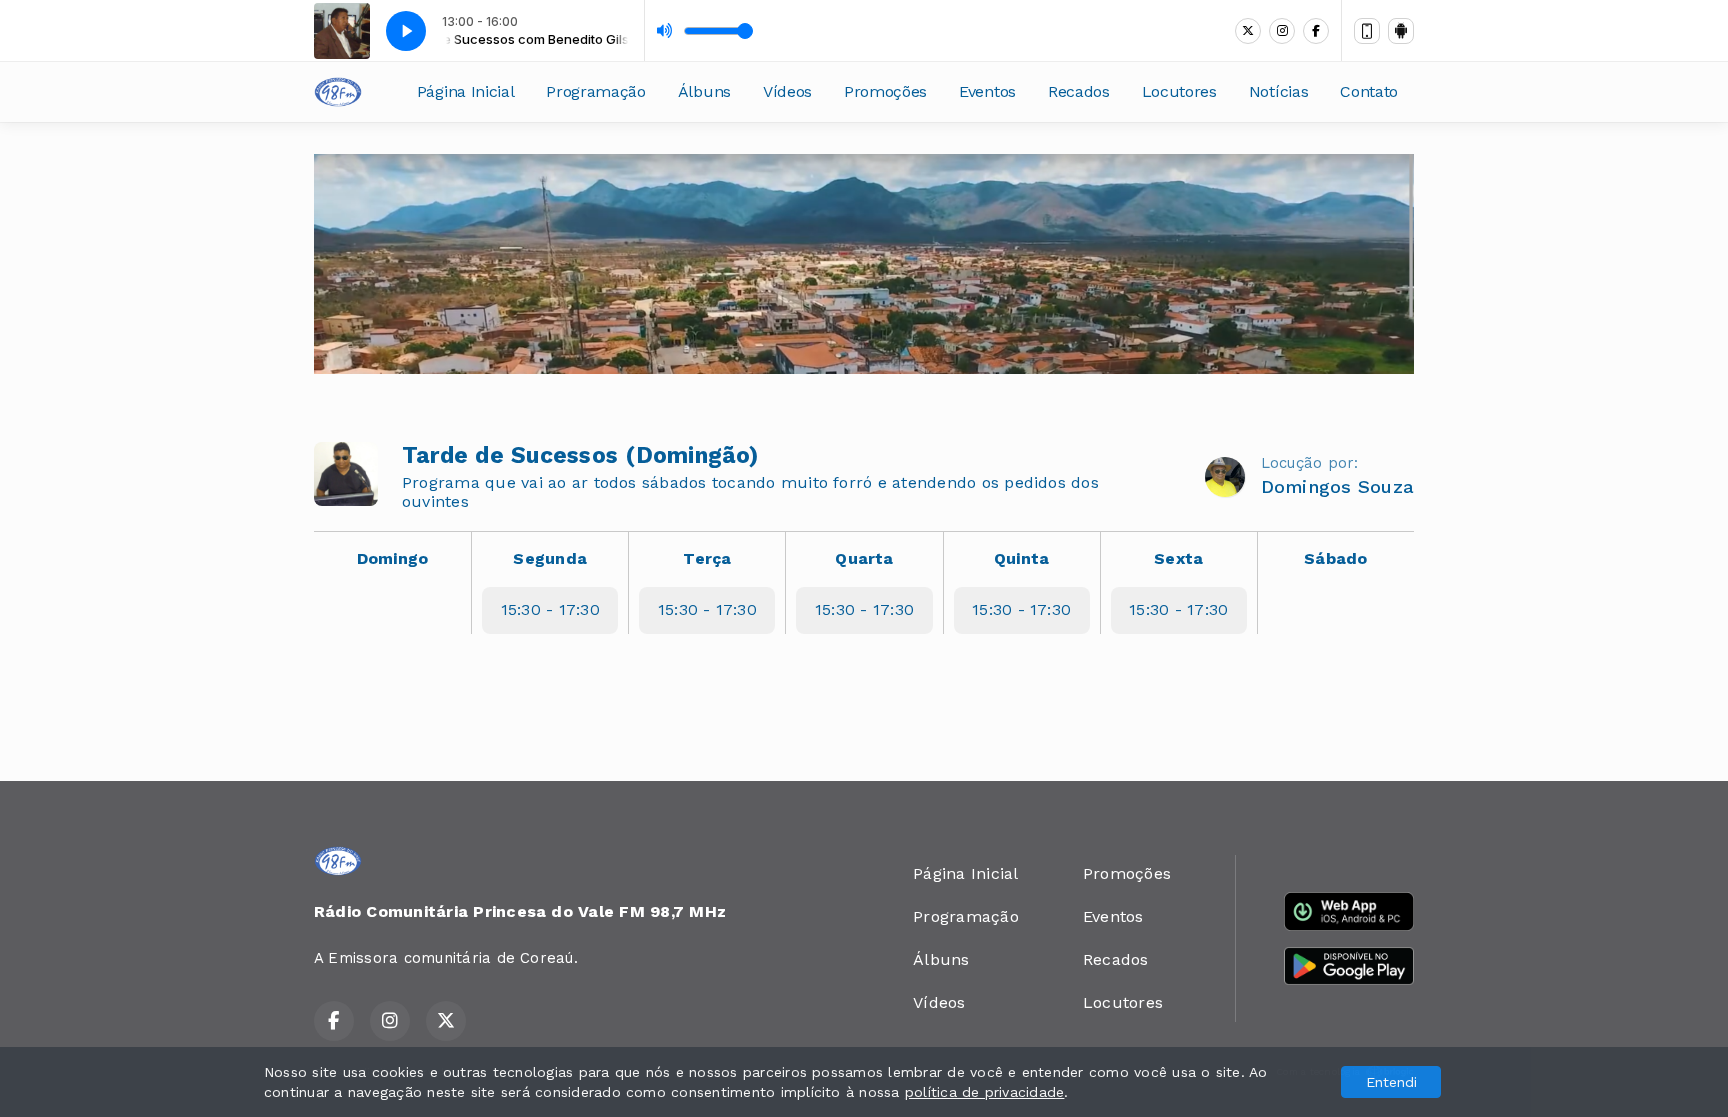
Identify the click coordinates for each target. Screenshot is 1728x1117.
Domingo (393, 558)
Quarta (864, 558)
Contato (1369, 91)
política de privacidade (985, 1092)
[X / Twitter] (1248, 31)
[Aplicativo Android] (1401, 31)
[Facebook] (1316, 31)
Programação (595, 91)
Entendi (1391, 1082)
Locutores (1179, 91)
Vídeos (787, 91)
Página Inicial (466, 91)
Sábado (1335, 558)
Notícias (1278, 91)
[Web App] (1367, 31)
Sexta (1178, 558)
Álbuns (704, 91)
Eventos (987, 91)
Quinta (1021, 558)
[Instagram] (1282, 31)
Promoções (885, 91)
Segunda (550, 558)
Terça (707, 558)
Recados (1079, 91)
